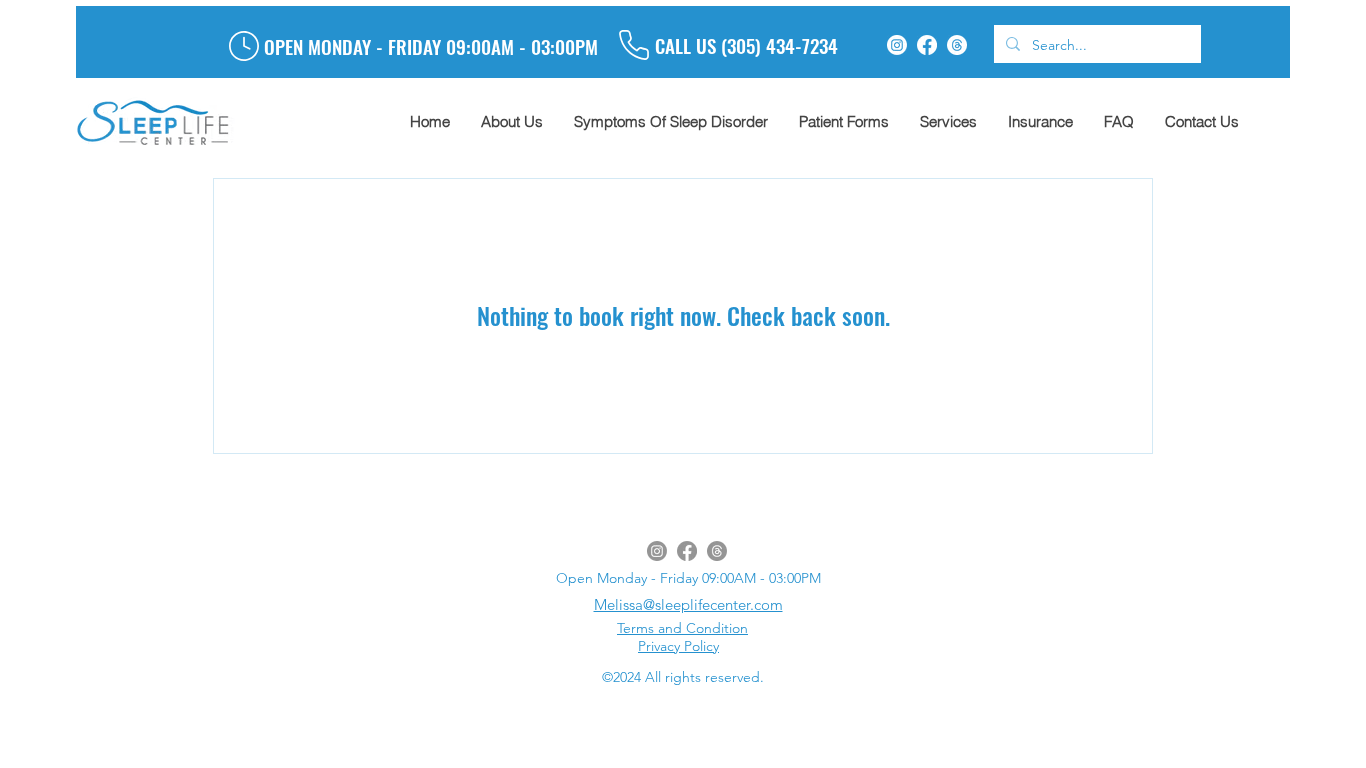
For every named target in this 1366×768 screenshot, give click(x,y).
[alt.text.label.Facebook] (927, 45)
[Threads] (957, 45)
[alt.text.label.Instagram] (897, 45)
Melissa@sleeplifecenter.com (688, 604)
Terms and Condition (682, 628)
